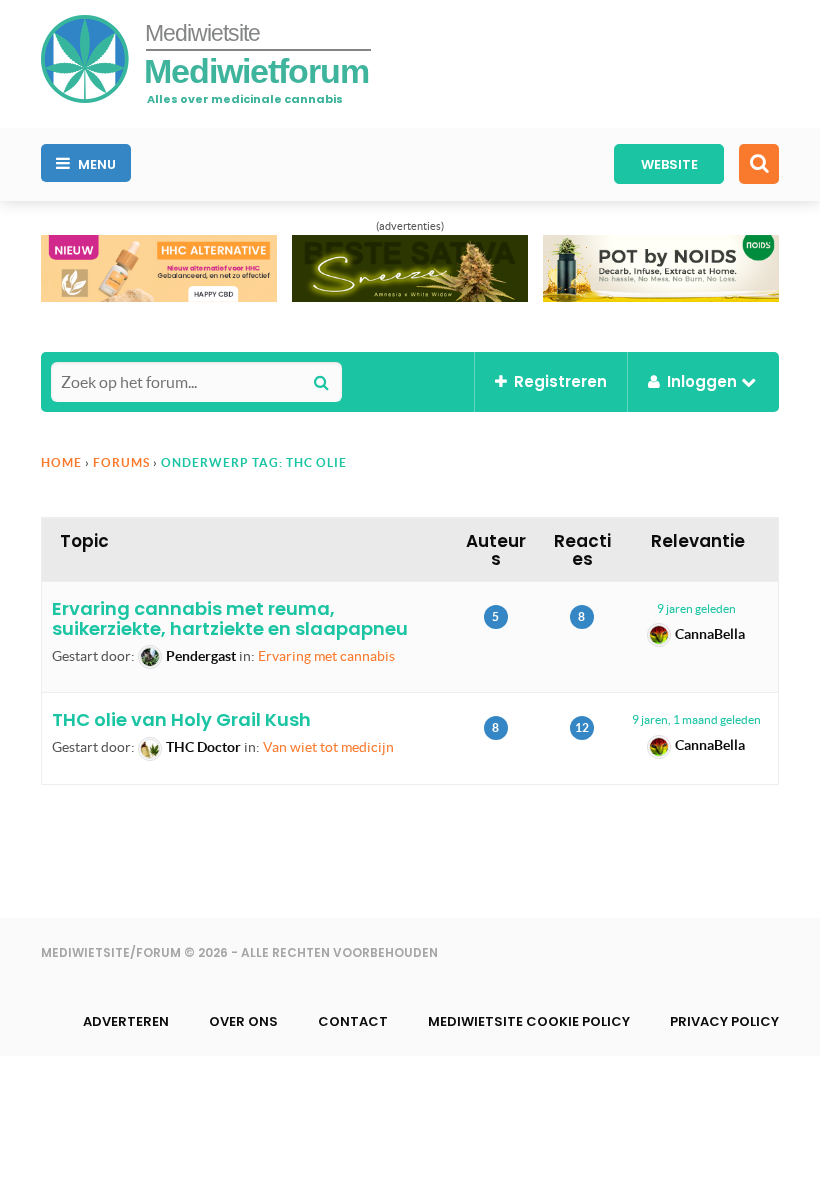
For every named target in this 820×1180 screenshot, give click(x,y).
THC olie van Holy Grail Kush (181, 719)
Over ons (243, 1021)
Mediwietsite (202, 33)
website (669, 164)
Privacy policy (724, 1021)
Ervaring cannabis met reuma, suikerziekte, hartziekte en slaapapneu (230, 618)
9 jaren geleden (696, 608)
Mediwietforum (256, 71)
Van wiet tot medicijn (328, 747)
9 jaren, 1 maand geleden (696, 719)
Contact (353, 1021)
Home (61, 462)
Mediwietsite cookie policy (529, 1021)
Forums (121, 462)
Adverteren (126, 1021)
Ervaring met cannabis (326, 656)
